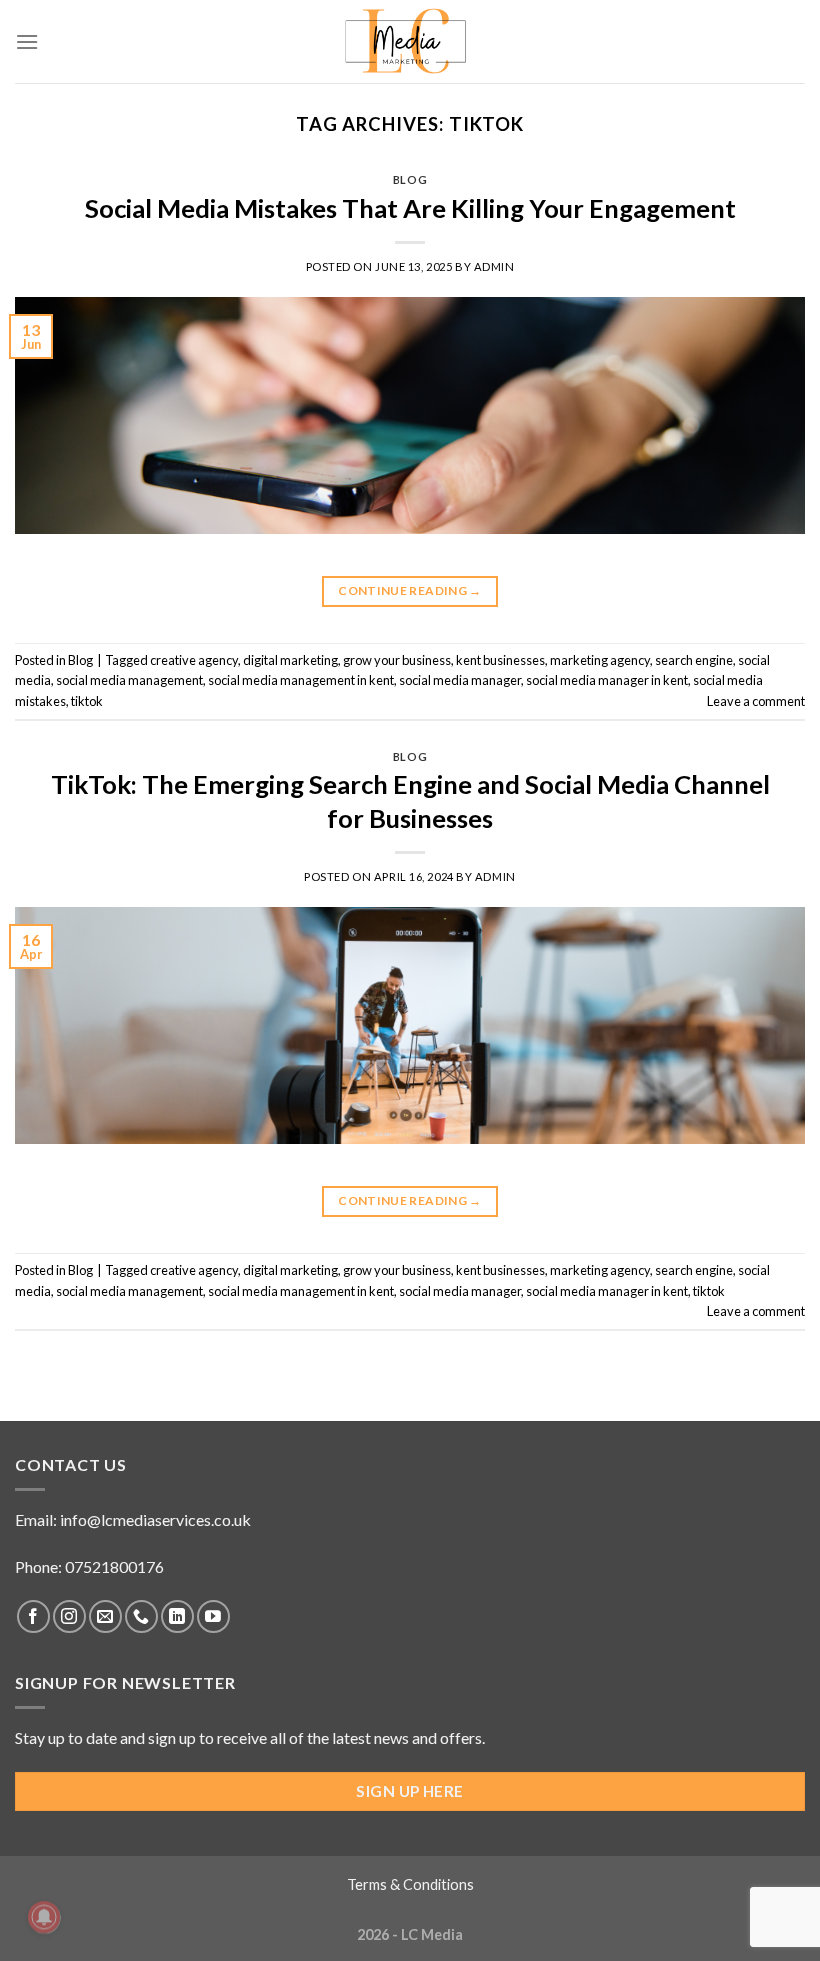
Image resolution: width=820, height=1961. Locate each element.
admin (494, 266)
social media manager (460, 680)
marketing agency (600, 660)
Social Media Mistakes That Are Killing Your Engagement (410, 208)
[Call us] (141, 1616)
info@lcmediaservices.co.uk (155, 1519)
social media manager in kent (607, 680)
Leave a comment (756, 701)
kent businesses (500, 660)
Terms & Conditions (410, 1884)
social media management (129, 680)
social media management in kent (301, 680)
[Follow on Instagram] (69, 1616)
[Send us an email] (105, 1616)
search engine (694, 660)
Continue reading (410, 590)
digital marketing (290, 660)
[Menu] (27, 41)
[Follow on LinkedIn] (177, 1616)
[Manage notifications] (44, 1917)
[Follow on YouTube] (213, 1616)
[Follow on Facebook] (33, 1616)
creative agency (194, 660)
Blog (410, 179)
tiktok (87, 701)
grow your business (397, 660)
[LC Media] (410, 41)
